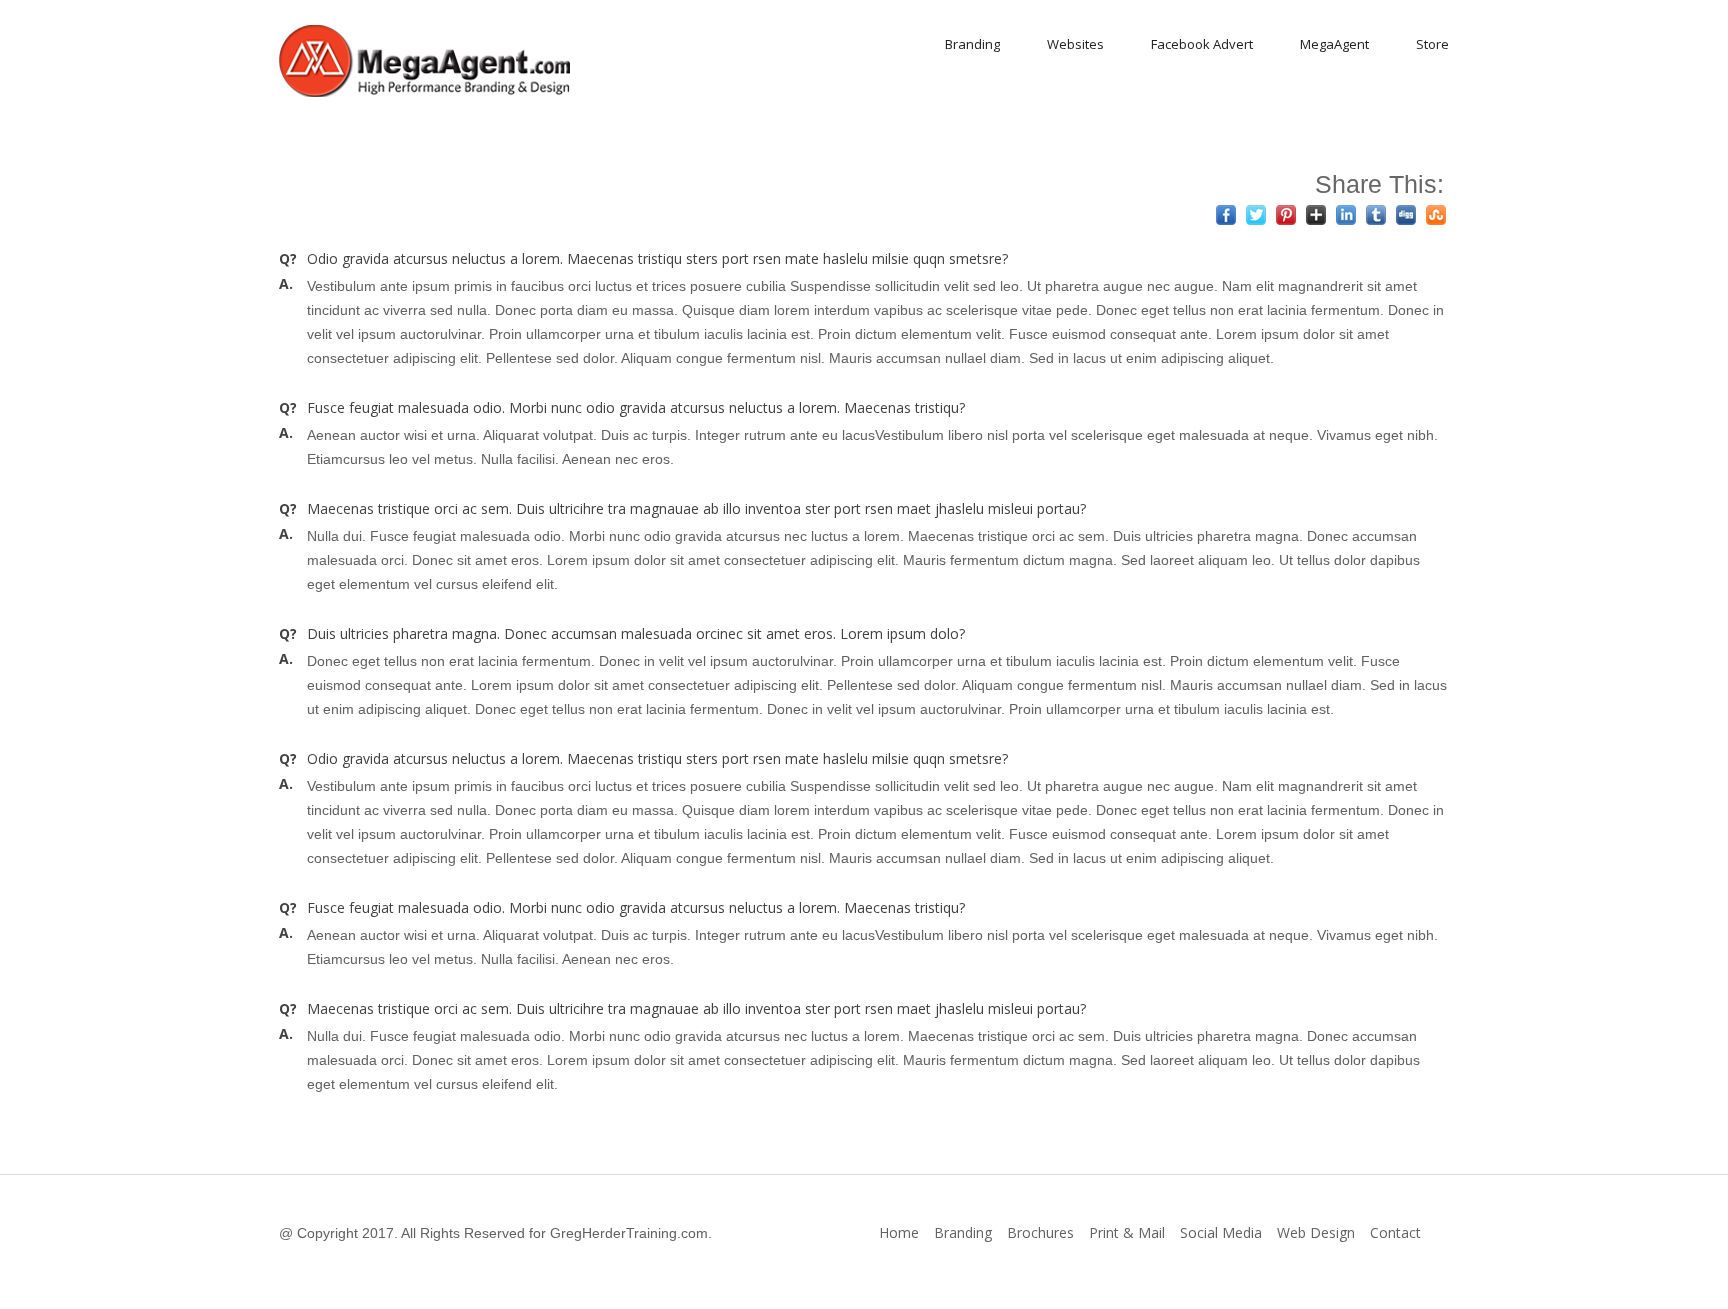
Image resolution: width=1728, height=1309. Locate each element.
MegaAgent (1334, 44)
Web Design (1316, 1232)
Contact (1395, 1232)
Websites (1075, 44)
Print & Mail (1127, 1232)
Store (1432, 44)
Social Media (1221, 1232)
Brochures (1040, 1232)
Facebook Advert (1202, 44)
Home (899, 1232)
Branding (972, 44)
